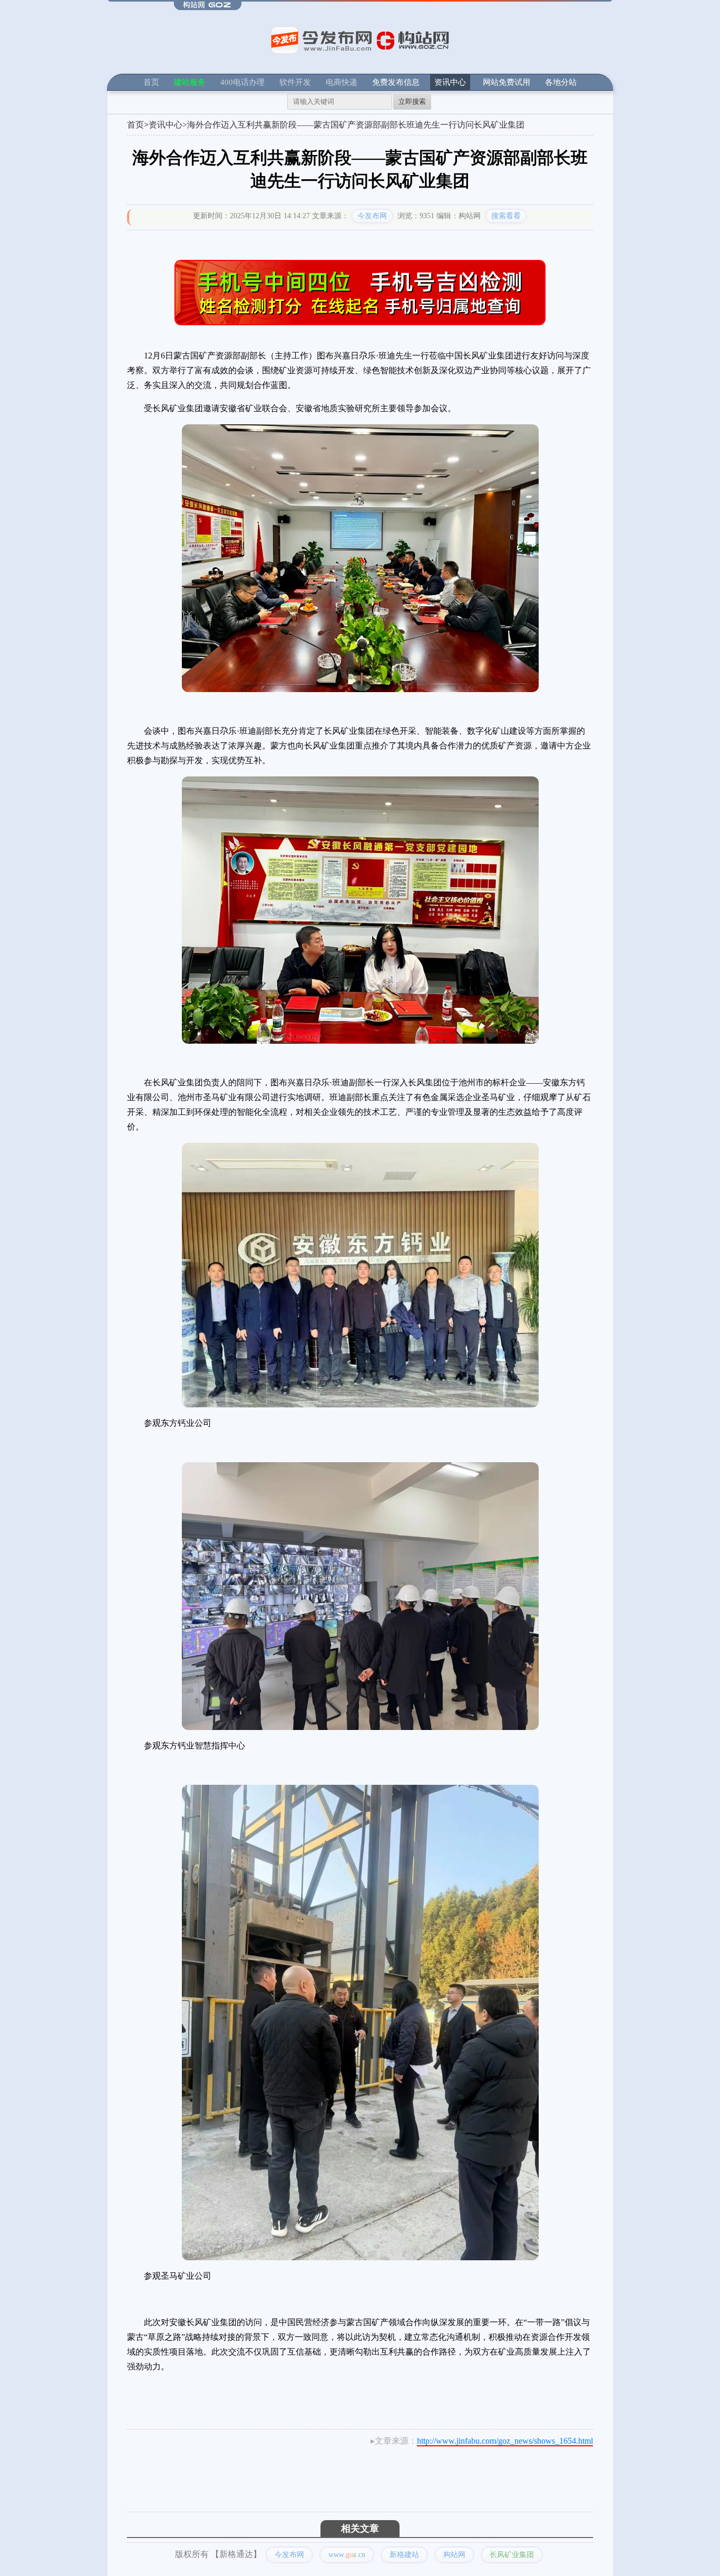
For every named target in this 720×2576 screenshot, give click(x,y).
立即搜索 (412, 101)
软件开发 (295, 82)
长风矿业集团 (512, 2555)
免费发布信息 (396, 82)
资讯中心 (450, 82)
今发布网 (372, 216)
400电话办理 (242, 82)
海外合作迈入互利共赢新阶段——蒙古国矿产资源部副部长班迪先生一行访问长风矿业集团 (356, 125)
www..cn (347, 2555)
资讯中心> (168, 125)
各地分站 (561, 82)
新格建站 (404, 2555)
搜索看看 (506, 216)
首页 (151, 82)
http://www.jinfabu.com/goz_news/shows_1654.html (505, 2441)
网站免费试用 (507, 82)
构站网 (454, 2555)
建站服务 (190, 82)
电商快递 (342, 82)
